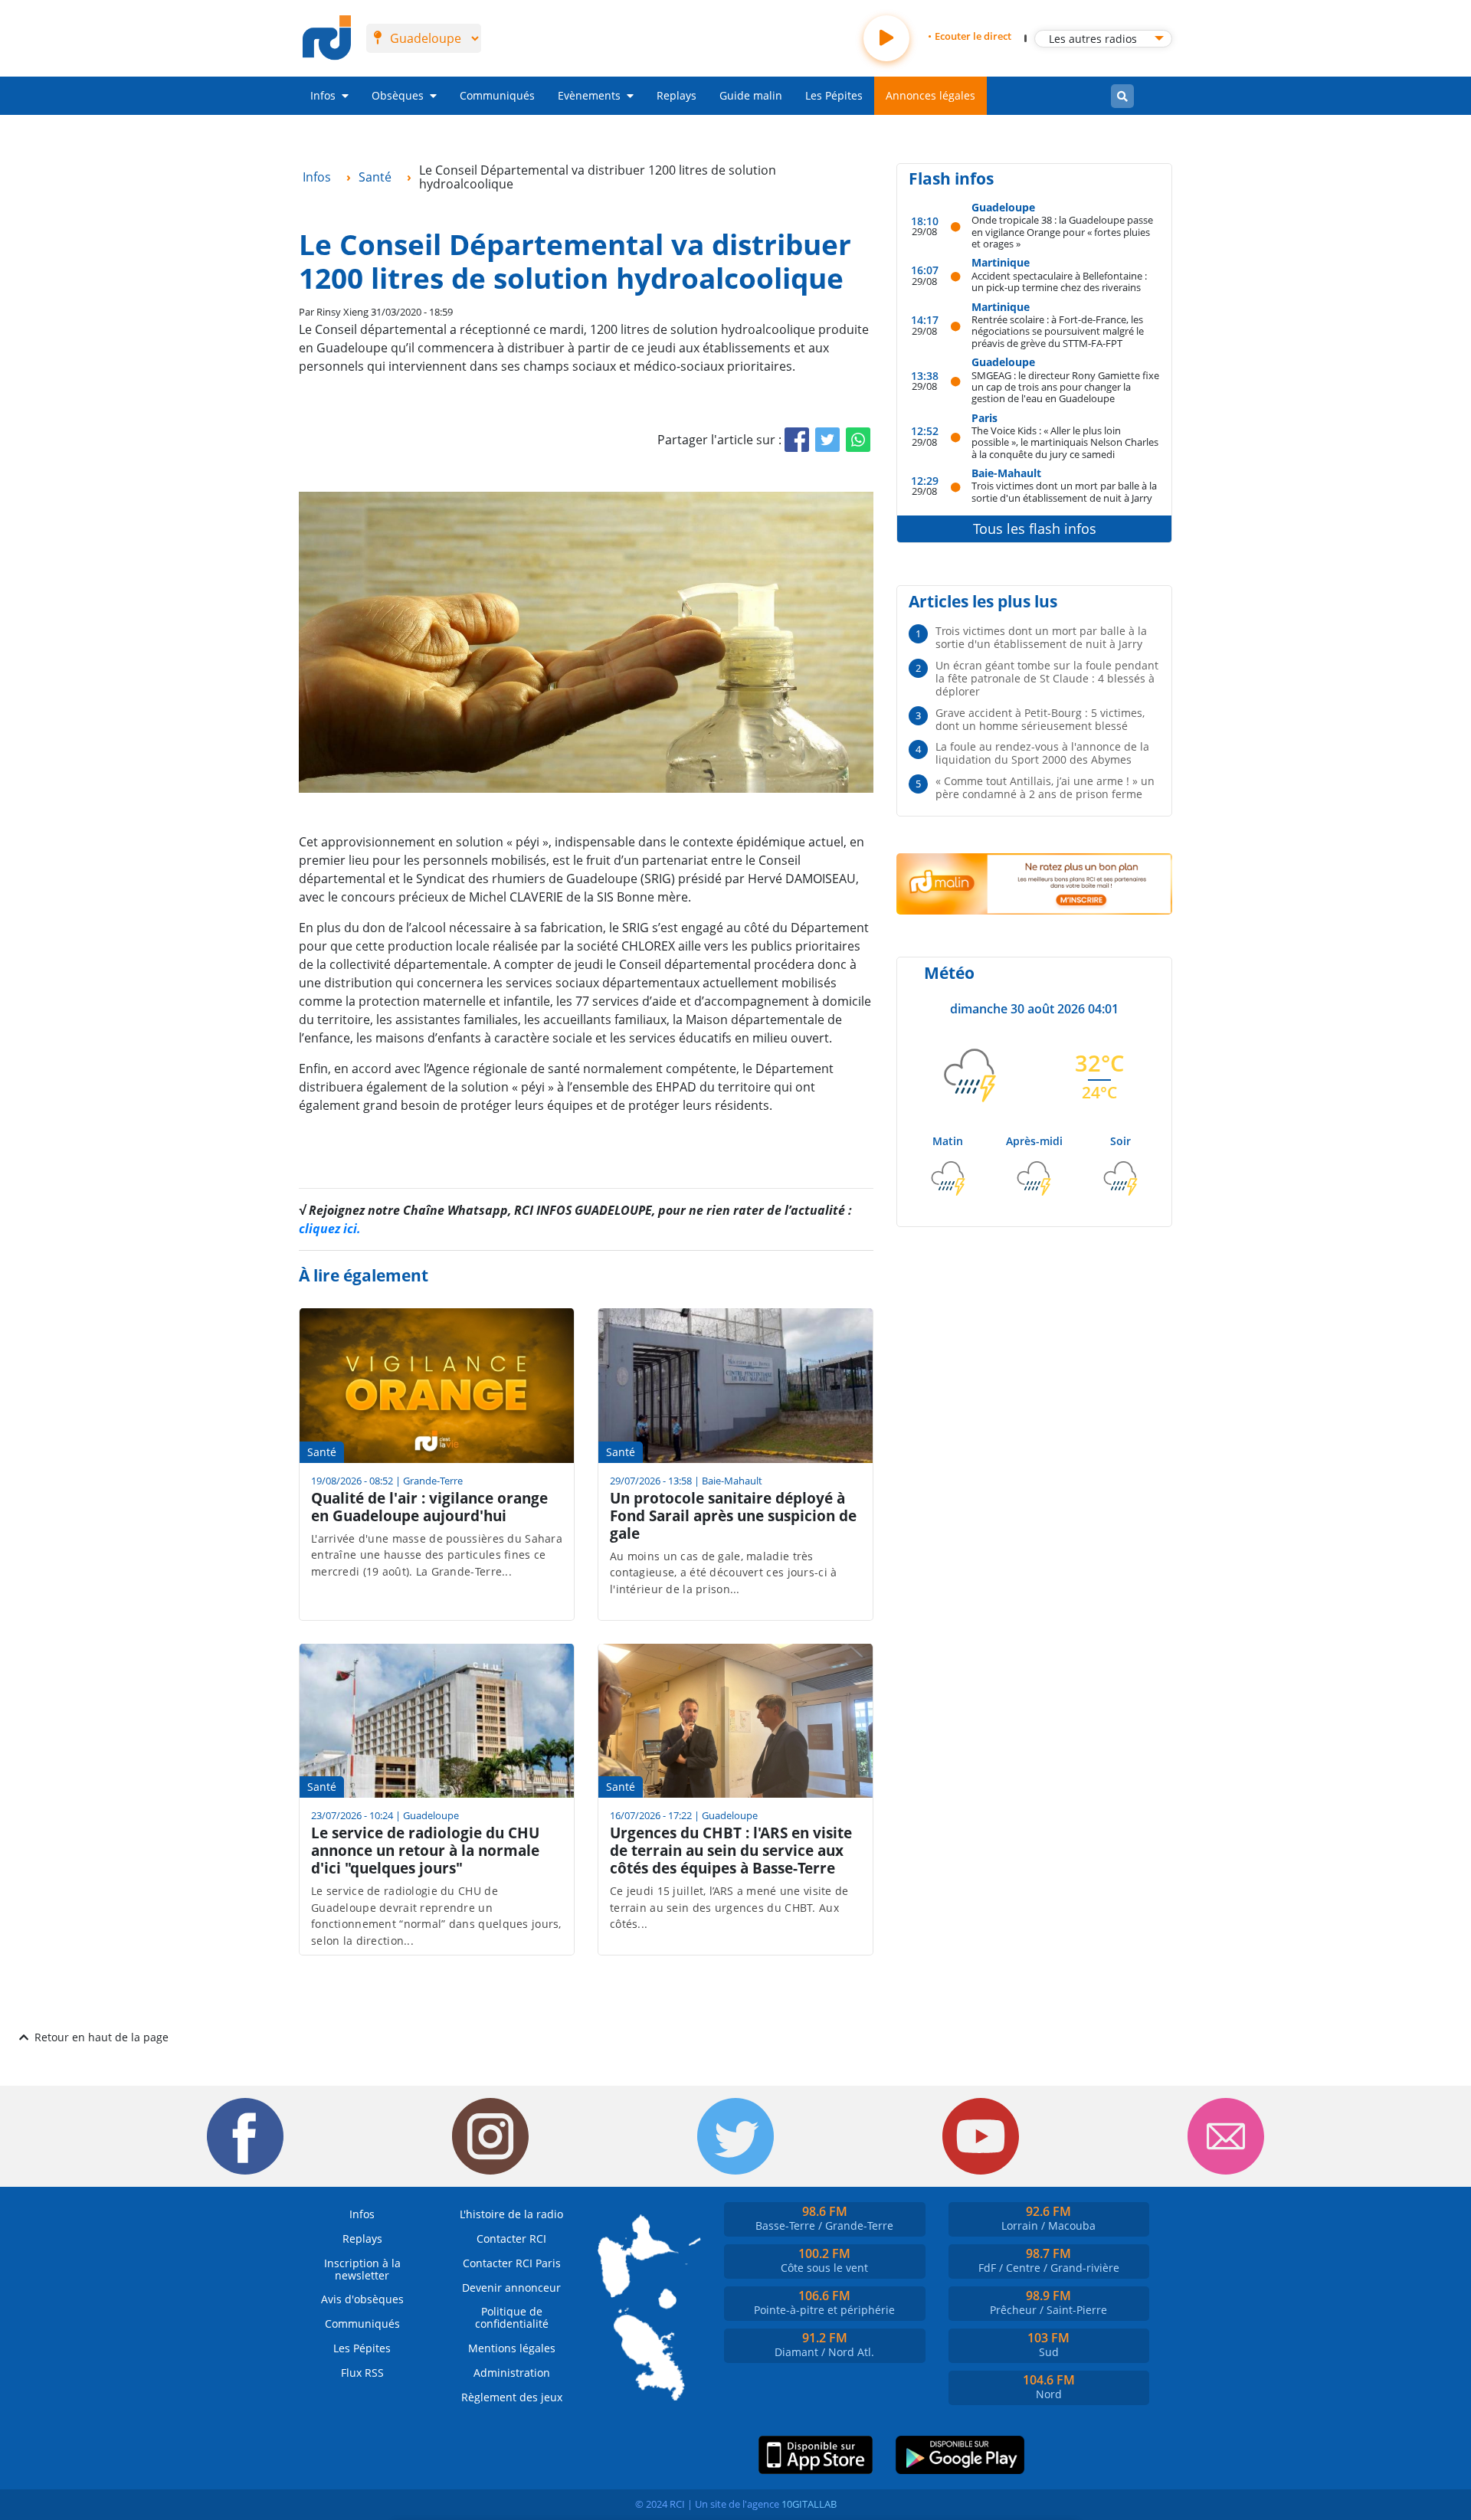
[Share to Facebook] (797, 440)
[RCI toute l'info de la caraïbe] (327, 38)
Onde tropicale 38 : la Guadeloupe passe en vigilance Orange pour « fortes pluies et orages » (1062, 231)
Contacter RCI (511, 2239)
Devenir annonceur (511, 2288)
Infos (323, 95)
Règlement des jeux (512, 2397)
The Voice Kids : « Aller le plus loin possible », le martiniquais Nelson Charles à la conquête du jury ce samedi (1065, 442)
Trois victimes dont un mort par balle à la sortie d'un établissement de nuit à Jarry (1064, 491)
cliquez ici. (330, 1229)
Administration (512, 2373)
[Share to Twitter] (827, 440)
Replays (677, 95)
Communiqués (497, 95)
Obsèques (398, 95)
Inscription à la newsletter (362, 2269)
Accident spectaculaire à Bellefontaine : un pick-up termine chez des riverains (1059, 281)
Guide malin (751, 95)
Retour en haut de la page (102, 2037)
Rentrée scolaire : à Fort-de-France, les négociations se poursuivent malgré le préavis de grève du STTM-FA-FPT (1058, 331)
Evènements (589, 95)
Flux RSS (362, 2373)
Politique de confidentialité (512, 2317)
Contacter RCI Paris (512, 2263)
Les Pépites (834, 95)
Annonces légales (930, 95)
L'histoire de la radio (511, 2214)
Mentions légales (512, 2348)
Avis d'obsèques (362, 2299)
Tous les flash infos (1035, 529)
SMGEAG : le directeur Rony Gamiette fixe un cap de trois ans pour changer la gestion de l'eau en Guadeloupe (1065, 387)
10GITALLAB (809, 2504)
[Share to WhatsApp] (858, 440)
